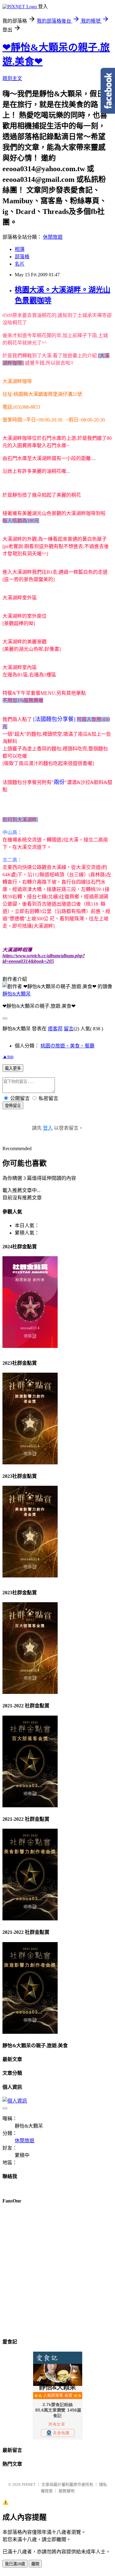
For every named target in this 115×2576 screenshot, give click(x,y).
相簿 (20, 249)
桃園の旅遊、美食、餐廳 (67, 1046)
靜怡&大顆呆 (17, 994)
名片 (20, 264)
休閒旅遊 (53, 237)
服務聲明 (67, 2491)
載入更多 (13, 1068)
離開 (35, 2564)
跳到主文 (12, 78)
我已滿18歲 (15, 2564)
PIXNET (29, 2484)
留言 (69, 1029)
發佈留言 (13, 1106)
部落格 (22, 257)
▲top (8, 1056)
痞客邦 (55, 1029)
